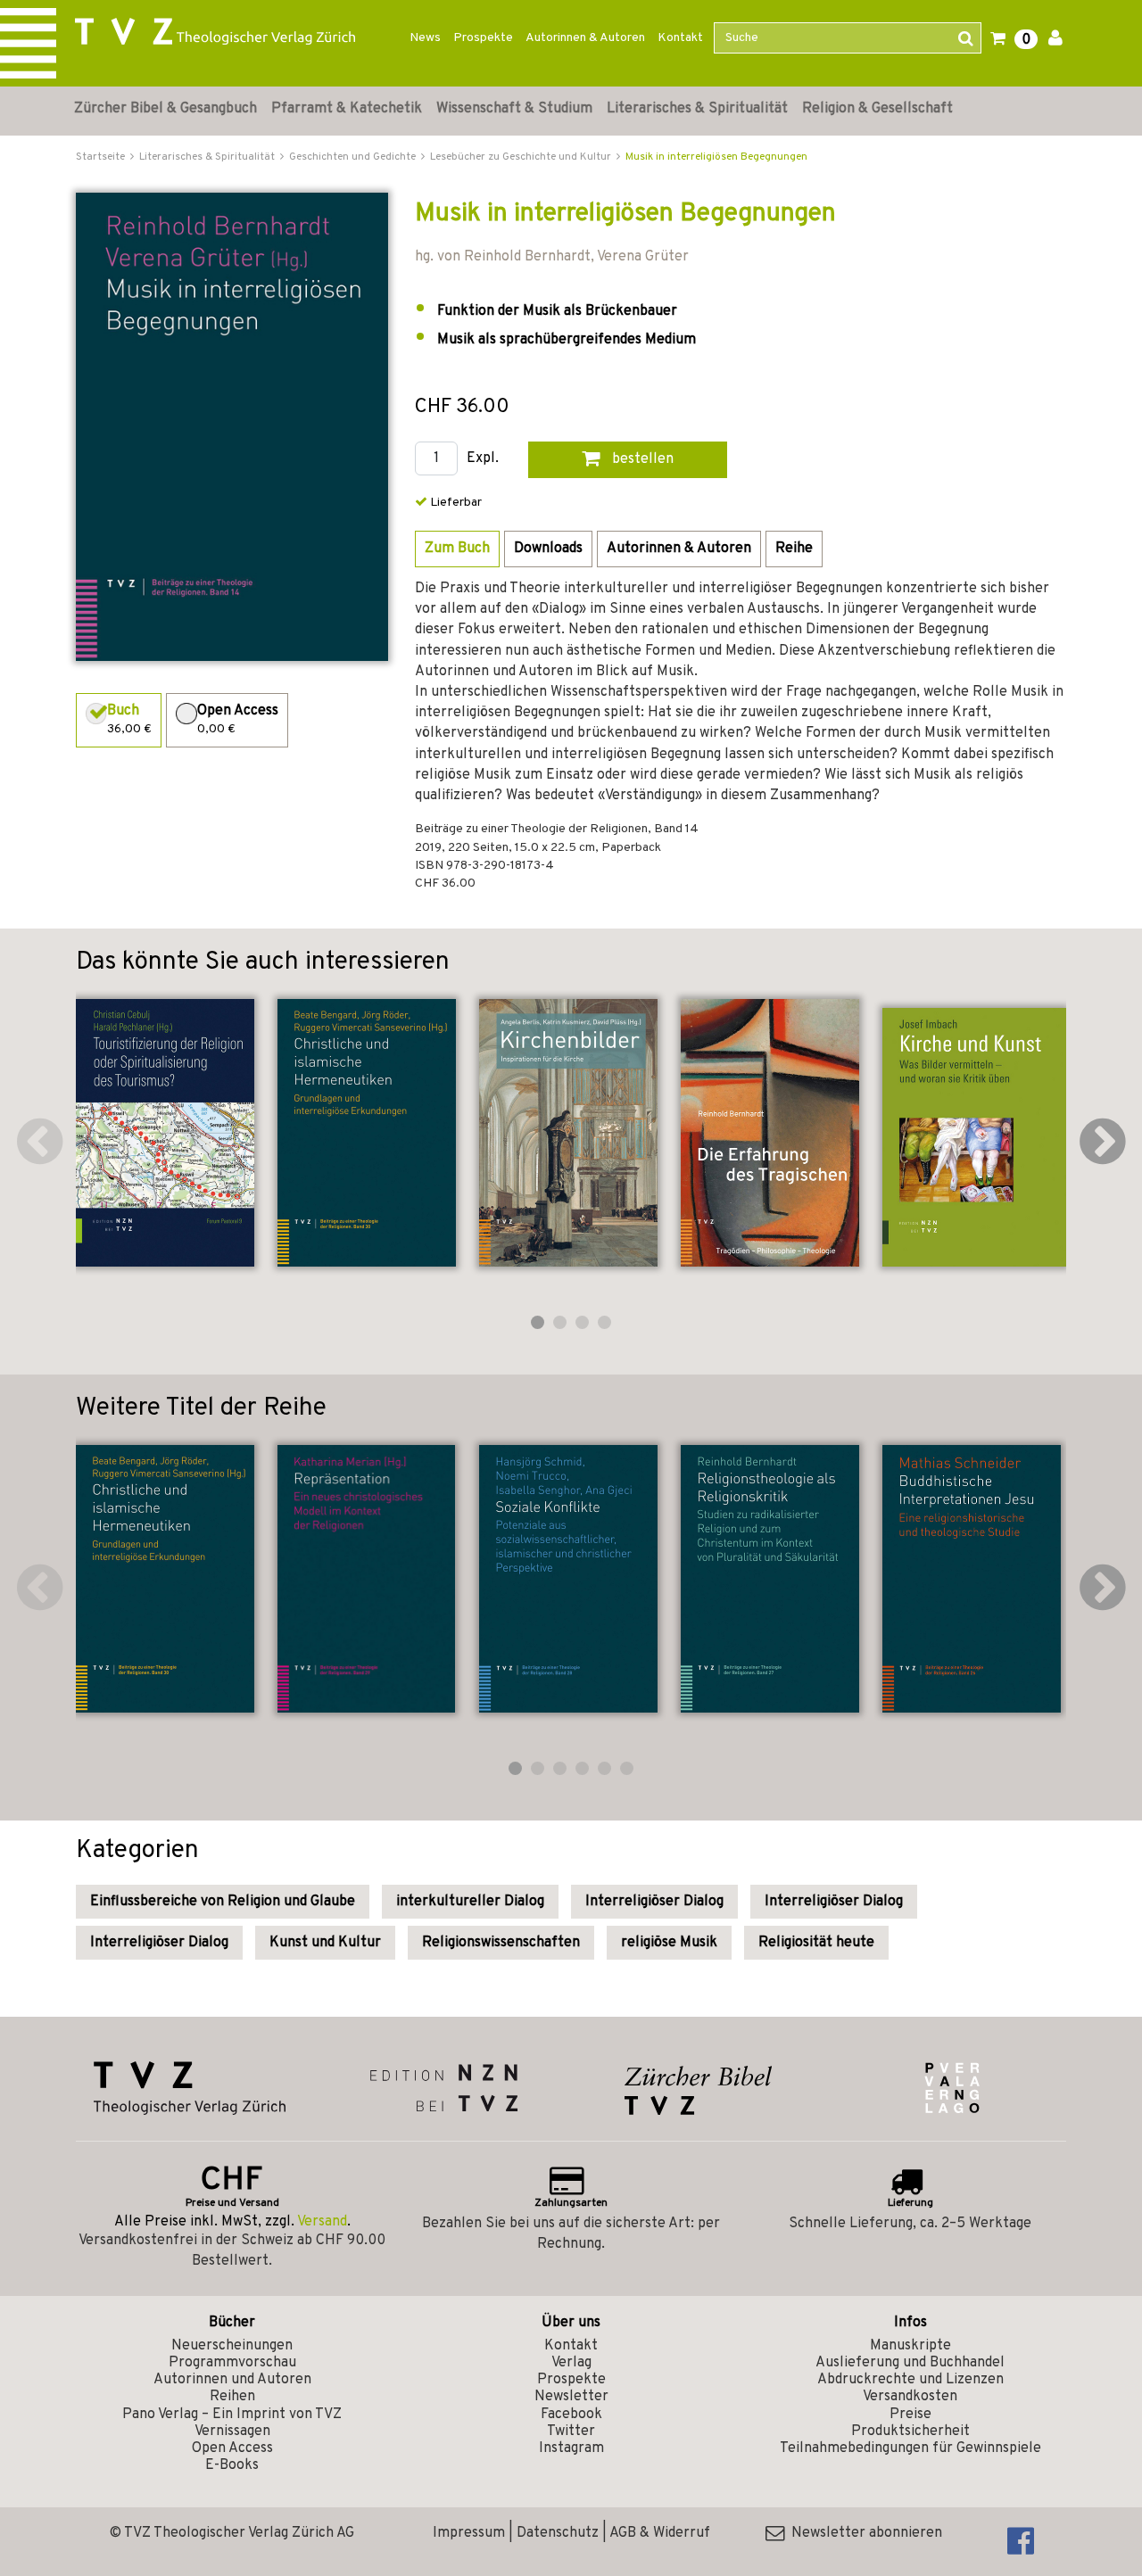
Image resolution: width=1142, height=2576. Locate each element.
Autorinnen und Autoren (232, 2380)
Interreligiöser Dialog (654, 1902)
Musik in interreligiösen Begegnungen (716, 157)
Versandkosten (910, 2397)
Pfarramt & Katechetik (347, 109)
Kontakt (680, 38)
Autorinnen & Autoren (585, 38)
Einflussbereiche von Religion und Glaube (223, 1902)
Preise (910, 2415)
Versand (322, 2222)
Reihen (232, 2397)
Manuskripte (910, 2346)
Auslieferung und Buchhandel (910, 2363)
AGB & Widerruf (660, 2533)
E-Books (232, 2465)
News (425, 38)
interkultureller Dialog (470, 1902)
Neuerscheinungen (232, 2346)
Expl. (483, 459)
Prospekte (483, 38)
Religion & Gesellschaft (877, 109)
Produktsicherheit (910, 2432)
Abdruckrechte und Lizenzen (910, 2380)
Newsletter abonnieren (863, 2533)
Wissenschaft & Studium (514, 109)
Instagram (571, 2448)
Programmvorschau (232, 2363)
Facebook (571, 2415)
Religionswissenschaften (501, 1943)
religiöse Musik (669, 1943)
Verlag (571, 2363)
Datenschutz (558, 2533)
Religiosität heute (816, 1943)
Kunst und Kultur (325, 1943)
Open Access (232, 2448)
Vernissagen (232, 2432)
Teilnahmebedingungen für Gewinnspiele (910, 2448)
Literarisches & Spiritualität (697, 109)
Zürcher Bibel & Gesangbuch (166, 109)
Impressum (469, 2533)
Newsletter (571, 2397)
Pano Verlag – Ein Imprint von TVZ (232, 2415)
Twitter (571, 2432)
